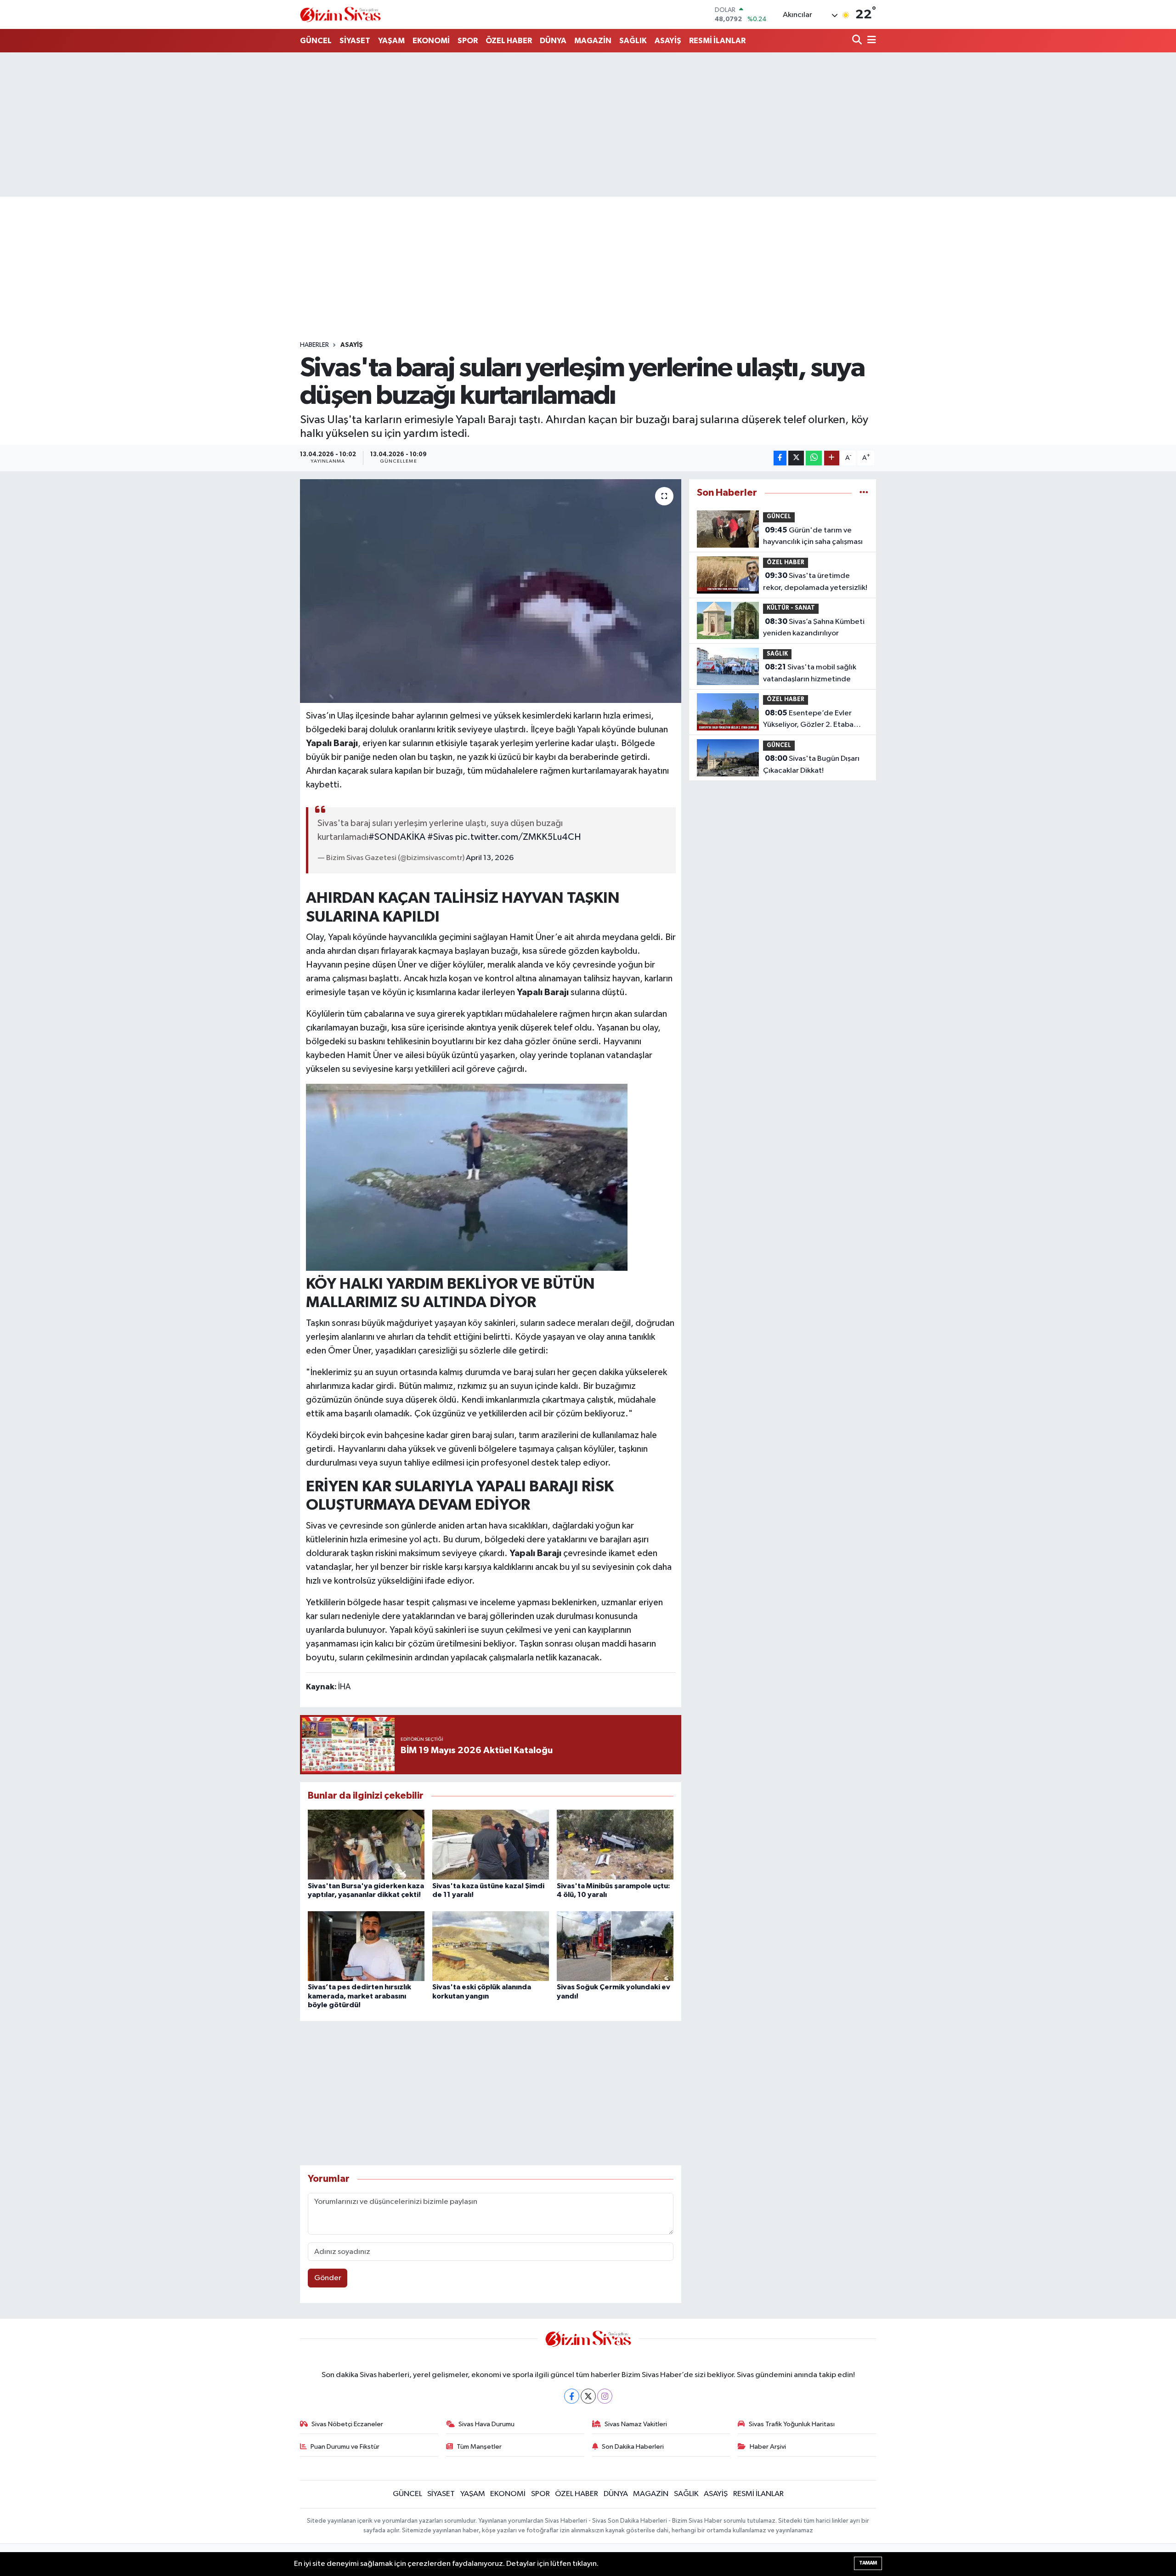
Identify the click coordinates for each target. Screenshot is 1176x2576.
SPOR (468, 41)
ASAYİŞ (668, 41)
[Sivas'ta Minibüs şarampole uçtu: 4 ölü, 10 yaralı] (615, 1844)
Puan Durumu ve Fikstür (345, 2447)
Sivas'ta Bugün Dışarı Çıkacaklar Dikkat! (811, 764)
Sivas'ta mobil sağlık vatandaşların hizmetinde (810, 673)
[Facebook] (572, 2396)
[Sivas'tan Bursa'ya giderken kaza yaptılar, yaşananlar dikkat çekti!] (366, 1844)
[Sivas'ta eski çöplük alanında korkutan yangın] (491, 1946)
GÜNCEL (316, 41)
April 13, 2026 (490, 858)
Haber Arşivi (768, 2447)
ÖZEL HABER (509, 41)
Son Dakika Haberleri (633, 2447)
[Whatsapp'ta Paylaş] (814, 458)
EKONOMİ (431, 41)
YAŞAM (391, 41)
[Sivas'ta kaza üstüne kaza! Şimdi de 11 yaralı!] (491, 1844)
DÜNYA (553, 41)
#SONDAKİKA (397, 837)
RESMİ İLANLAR (717, 41)
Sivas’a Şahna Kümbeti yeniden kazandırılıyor (814, 628)
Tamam (868, 2563)
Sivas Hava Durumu (486, 2424)
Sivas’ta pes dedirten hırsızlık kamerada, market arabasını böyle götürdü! (359, 1996)
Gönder (328, 2278)
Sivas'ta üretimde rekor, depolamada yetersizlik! (815, 582)
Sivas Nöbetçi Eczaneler (347, 2424)
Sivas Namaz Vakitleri (636, 2424)
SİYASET (355, 41)
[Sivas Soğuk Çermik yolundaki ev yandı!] (615, 1946)
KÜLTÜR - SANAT (791, 608)
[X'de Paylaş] (796, 458)
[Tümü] (864, 493)
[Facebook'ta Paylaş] (780, 458)
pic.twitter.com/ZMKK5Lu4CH (518, 837)
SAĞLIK (633, 41)
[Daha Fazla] (832, 458)
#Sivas (440, 837)
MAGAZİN (593, 41)
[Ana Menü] (870, 41)
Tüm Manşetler (479, 2447)
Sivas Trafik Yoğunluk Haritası (792, 2424)
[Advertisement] (588, 125)
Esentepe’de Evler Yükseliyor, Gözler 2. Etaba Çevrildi (808, 720)
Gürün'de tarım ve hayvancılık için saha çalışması (813, 536)
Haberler (314, 345)
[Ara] (858, 41)
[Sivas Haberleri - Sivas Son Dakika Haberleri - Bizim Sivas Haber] (340, 14)
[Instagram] (605, 2396)
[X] (588, 2396)
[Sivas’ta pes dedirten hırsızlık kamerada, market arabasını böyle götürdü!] (366, 1946)
